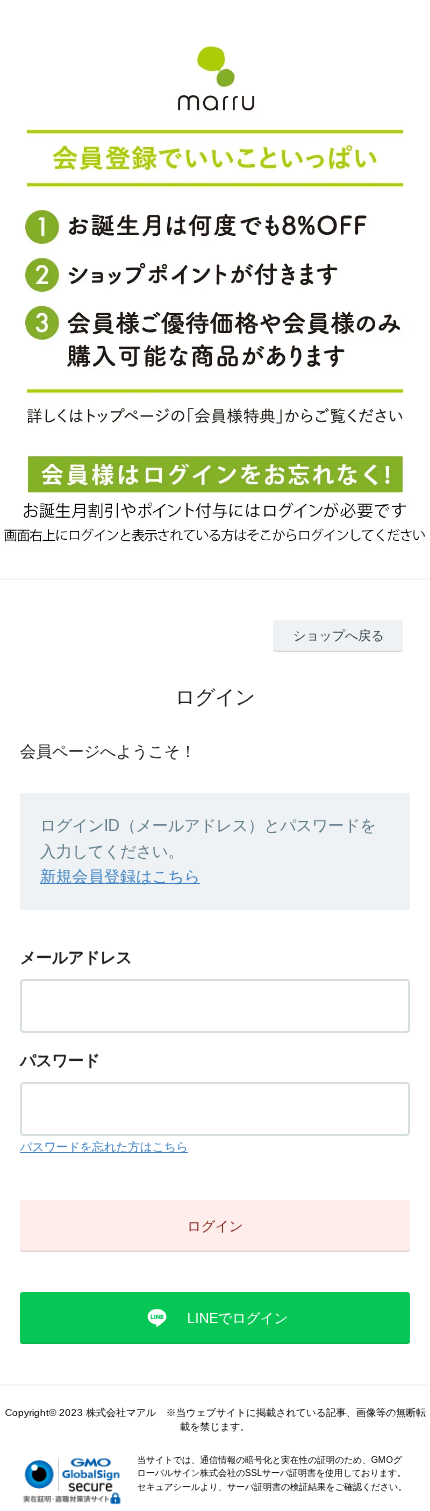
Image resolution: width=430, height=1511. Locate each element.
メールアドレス (76, 957)
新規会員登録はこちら (120, 876)
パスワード (60, 1060)
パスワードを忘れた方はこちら (104, 1147)
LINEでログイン (237, 1318)
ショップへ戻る (338, 635)
